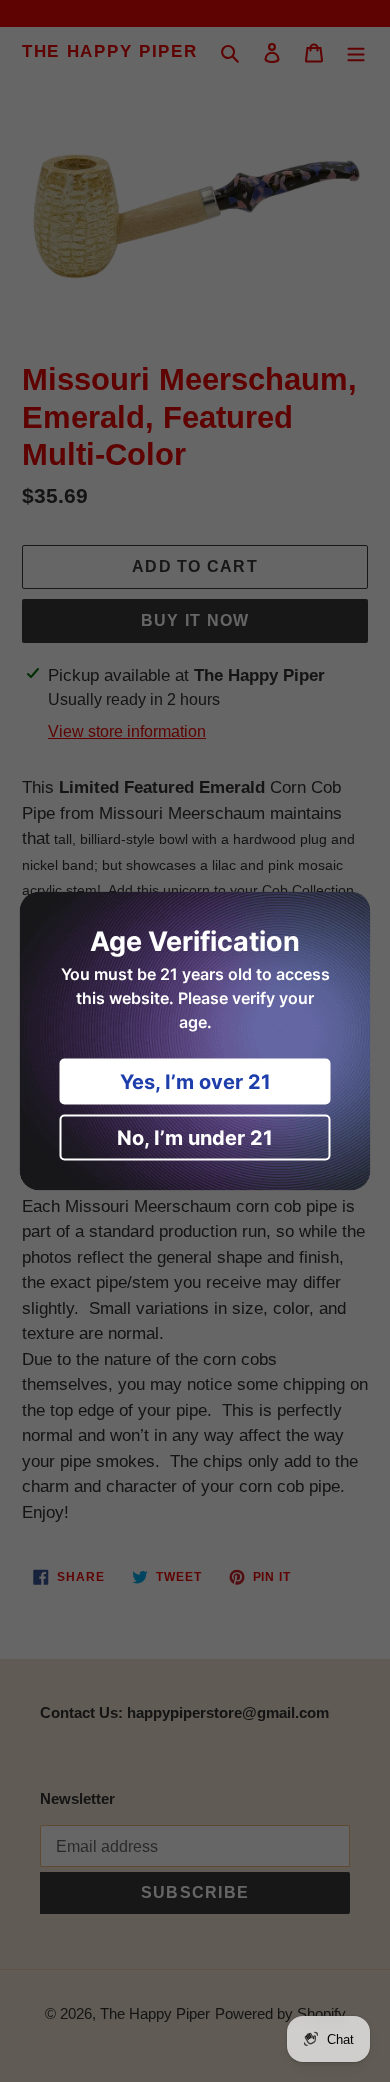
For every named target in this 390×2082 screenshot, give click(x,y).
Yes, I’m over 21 (195, 1082)
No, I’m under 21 (195, 1138)
